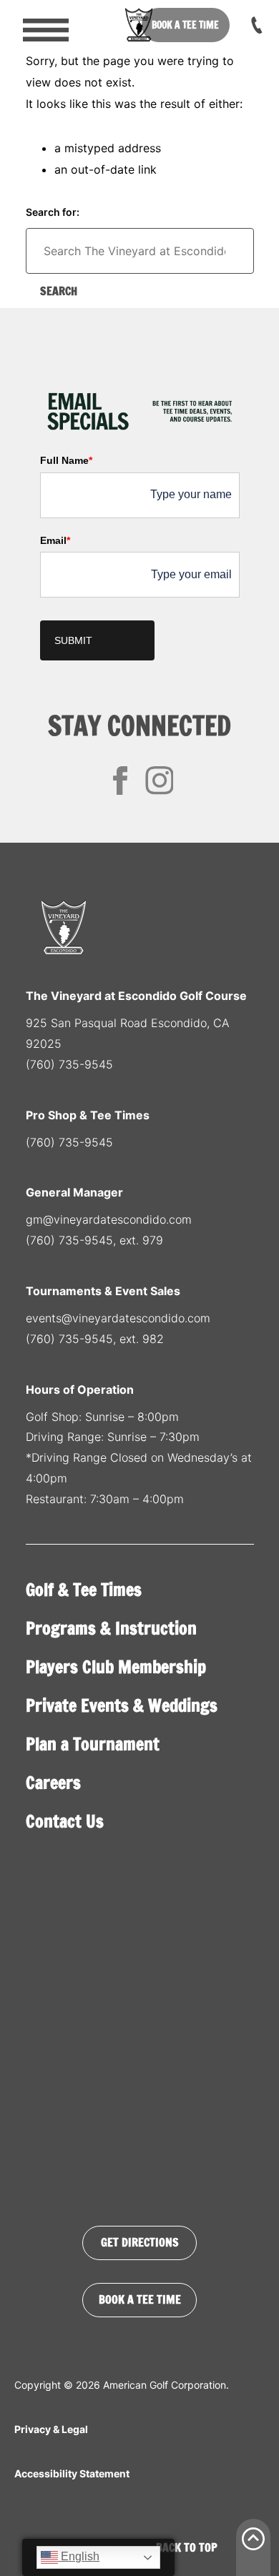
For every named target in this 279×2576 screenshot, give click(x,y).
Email (55, 540)
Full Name (66, 460)
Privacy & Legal (51, 2429)
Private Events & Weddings (122, 1705)
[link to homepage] (139, 25)
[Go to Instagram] (160, 781)
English (79, 2556)
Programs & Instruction (111, 1628)
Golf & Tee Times (84, 1590)
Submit (73, 640)
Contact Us (65, 1821)
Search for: (53, 212)
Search (59, 291)
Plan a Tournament (93, 1744)
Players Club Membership (116, 1667)
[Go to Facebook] (120, 781)
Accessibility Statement (72, 2473)
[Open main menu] (36, 25)
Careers (53, 1783)
